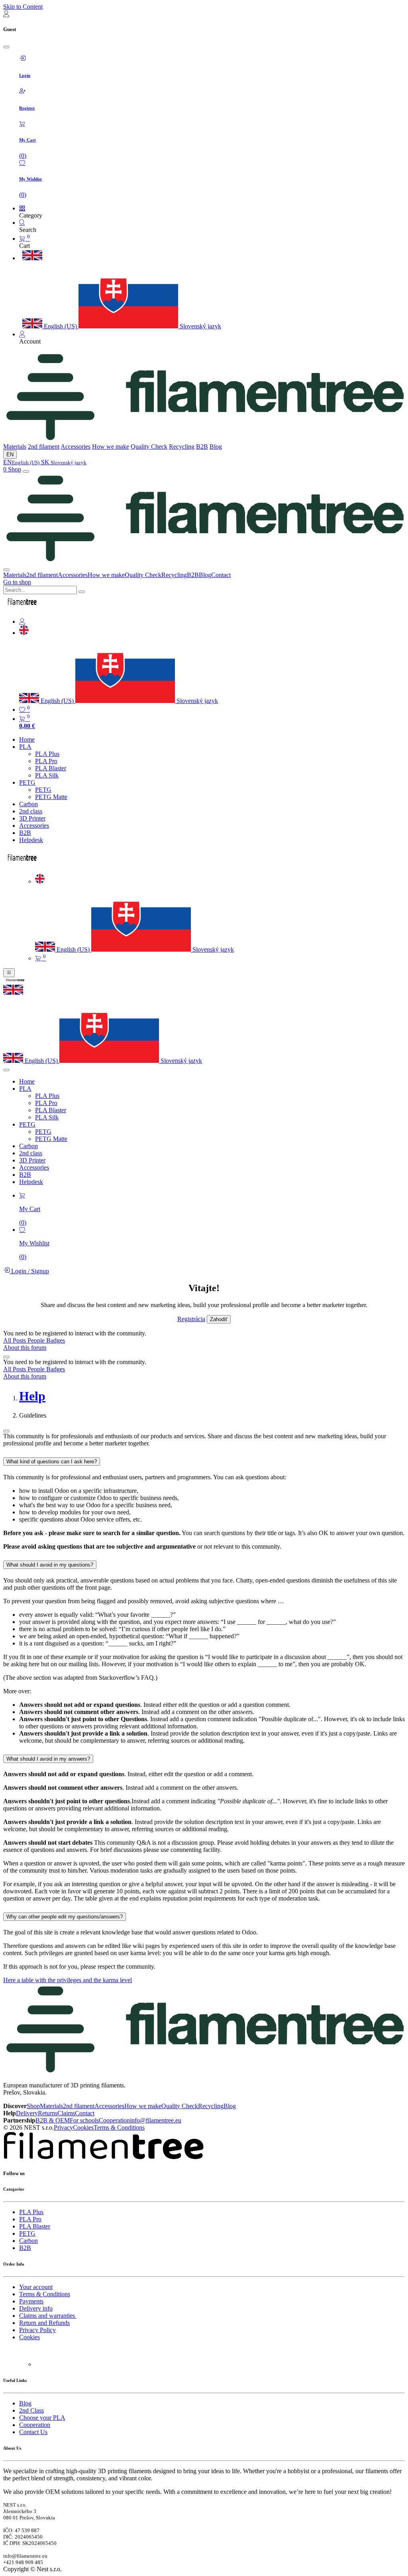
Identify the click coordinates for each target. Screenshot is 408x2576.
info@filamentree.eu (156, 2120)
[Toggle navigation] (9, 973)
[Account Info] (22, 334)
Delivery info (36, 2308)
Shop (15, 469)
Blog (216, 447)
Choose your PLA (42, 2418)
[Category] (22, 208)
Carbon (28, 2241)
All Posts (15, 1340)
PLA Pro (30, 2219)
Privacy (63, 2127)
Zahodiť (219, 1319)
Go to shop (17, 582)
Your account (36, 2287)
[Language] (24, 633)
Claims (66, 2113)
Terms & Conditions (119, 2127)
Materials (15, 447)
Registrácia (191, 1319)
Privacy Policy (37, 2330)
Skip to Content (23, 7)
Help (32, 1396)
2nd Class (31, 2410)
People (37, 1340)
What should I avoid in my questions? (50, 1565)
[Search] (22, 223)
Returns (48, 2113)
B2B (202, 447)
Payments (31, 2301)
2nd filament (44, 447)
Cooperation (114, 2120)
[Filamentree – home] (204, 439)
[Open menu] (26, 471)
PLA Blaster (35, 2226)
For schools (84, 2120)
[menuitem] (50, 326)
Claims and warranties (48, 2316)
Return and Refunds (44, 2323)
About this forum (25, 1348)
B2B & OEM (53, 2120)
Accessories (76, 447)
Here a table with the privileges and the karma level (68, 1980)
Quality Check (149, 447)
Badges (56, 1340)
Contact (221, 575)
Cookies (83, 2127)
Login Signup (29, 1271)
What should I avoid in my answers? (48, 1759)
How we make (111, 447)
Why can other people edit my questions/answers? (65, 1917)
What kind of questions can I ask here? (52, 1462)
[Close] (6, 47)
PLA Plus (31, 2212)
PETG (27, 2233)
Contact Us (33, 2432)
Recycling (182, 447)
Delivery (27, 2113)
